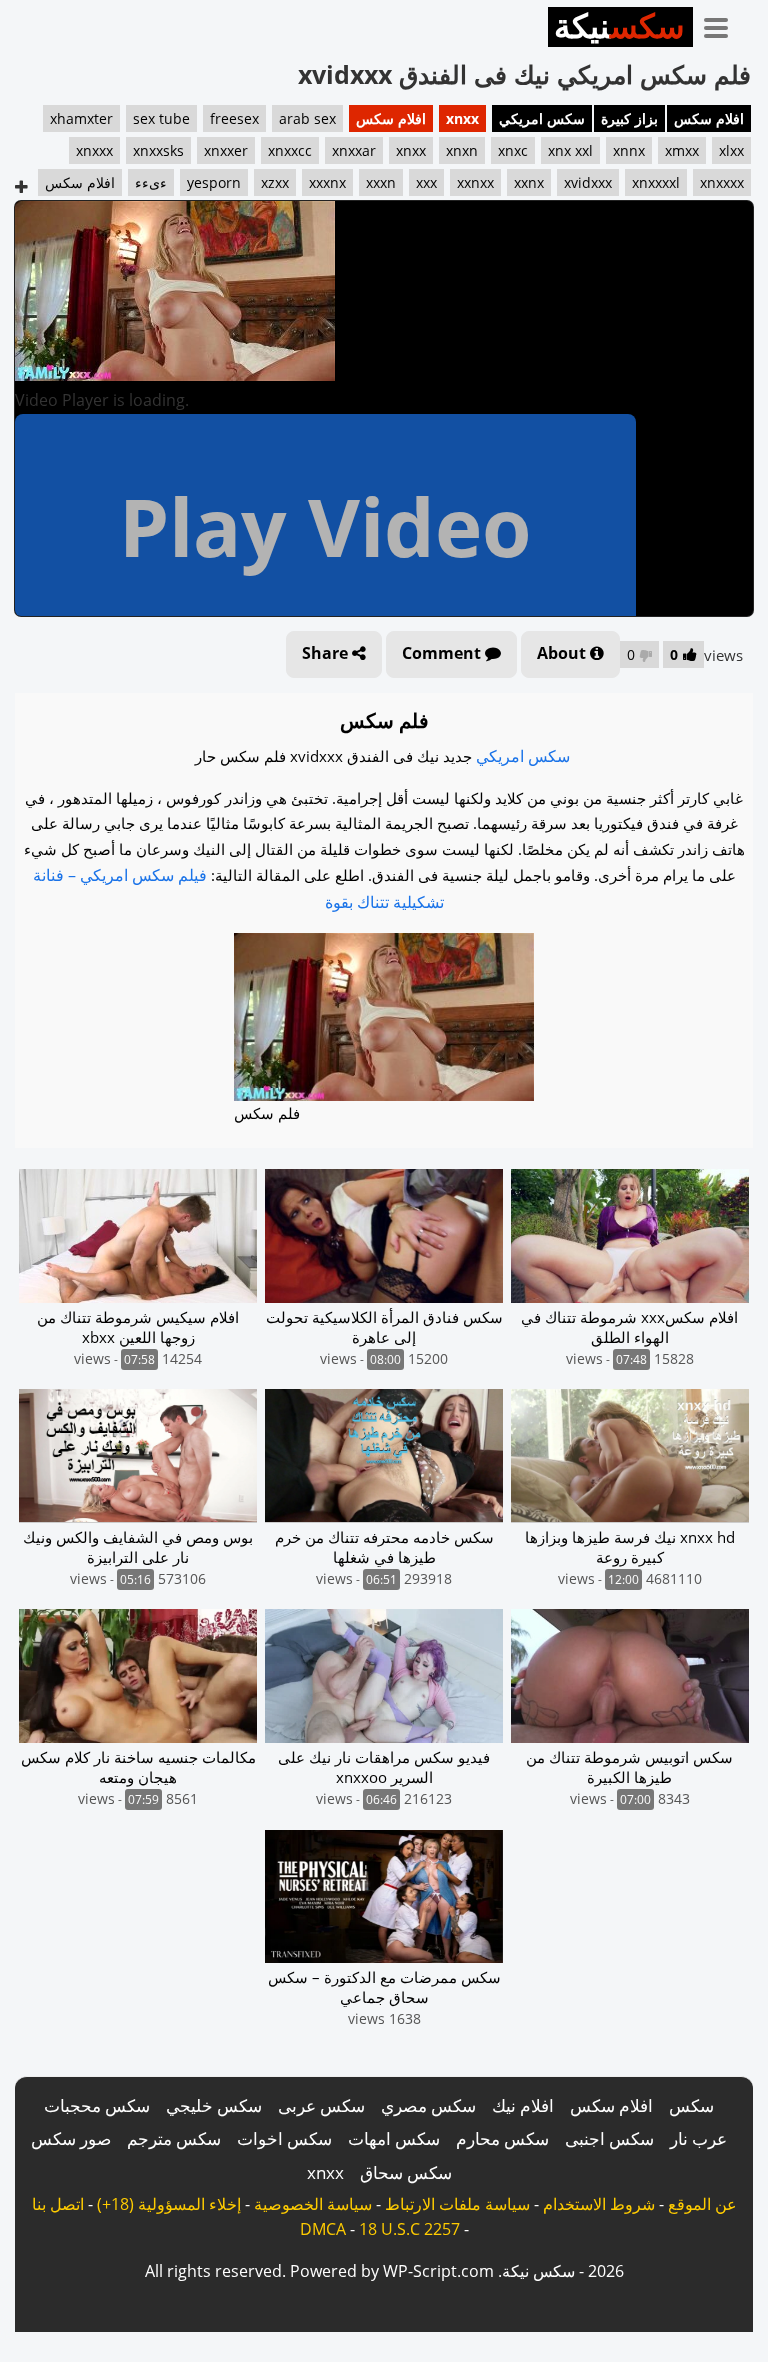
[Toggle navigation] (723, 24)
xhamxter (81, 118)
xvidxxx (588, 182)
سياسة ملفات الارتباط (457, 2204)
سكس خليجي (214, 2105)
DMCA (323, 2229)
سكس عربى (321, 2105)
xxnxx (475, 182)
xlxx (731, 150)
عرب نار (698, 2138)
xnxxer (226, 150)
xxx (426, 182)
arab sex (307, 118)
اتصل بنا (58, 2204)
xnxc (513, 150)
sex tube (161, 118)
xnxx (462, 118)
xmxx (682, 150)
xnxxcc (290, 150)
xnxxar (354, 150)
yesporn (214, 182)
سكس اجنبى (609, 2138)
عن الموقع (702, 2204)
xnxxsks (158, 150)
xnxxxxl (656, 182)
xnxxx (94, 150)
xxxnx (327, 182)
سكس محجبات (97, 2105)
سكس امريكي (542, 118)
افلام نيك (523, 2105)
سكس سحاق (406, 2172)
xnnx (629, 150)
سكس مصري (428, 2105)
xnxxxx (722, 182)
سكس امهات (394, 2138)
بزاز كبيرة (629, 118)
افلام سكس (709, 118)
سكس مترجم (174, 2138)
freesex (234, 118)
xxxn (381, 182)
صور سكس (71, 2138)
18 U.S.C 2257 (409, 2229)
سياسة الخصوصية (313, 2204)
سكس (691, 2105)
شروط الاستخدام (599, 2204)
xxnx (529, 182)
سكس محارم (502, 2138)
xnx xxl (570, 150)
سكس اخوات (284, 2138)
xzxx (275, 182)
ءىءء (151, 182)
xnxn (462, 150)
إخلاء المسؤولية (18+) (169, 2204)
